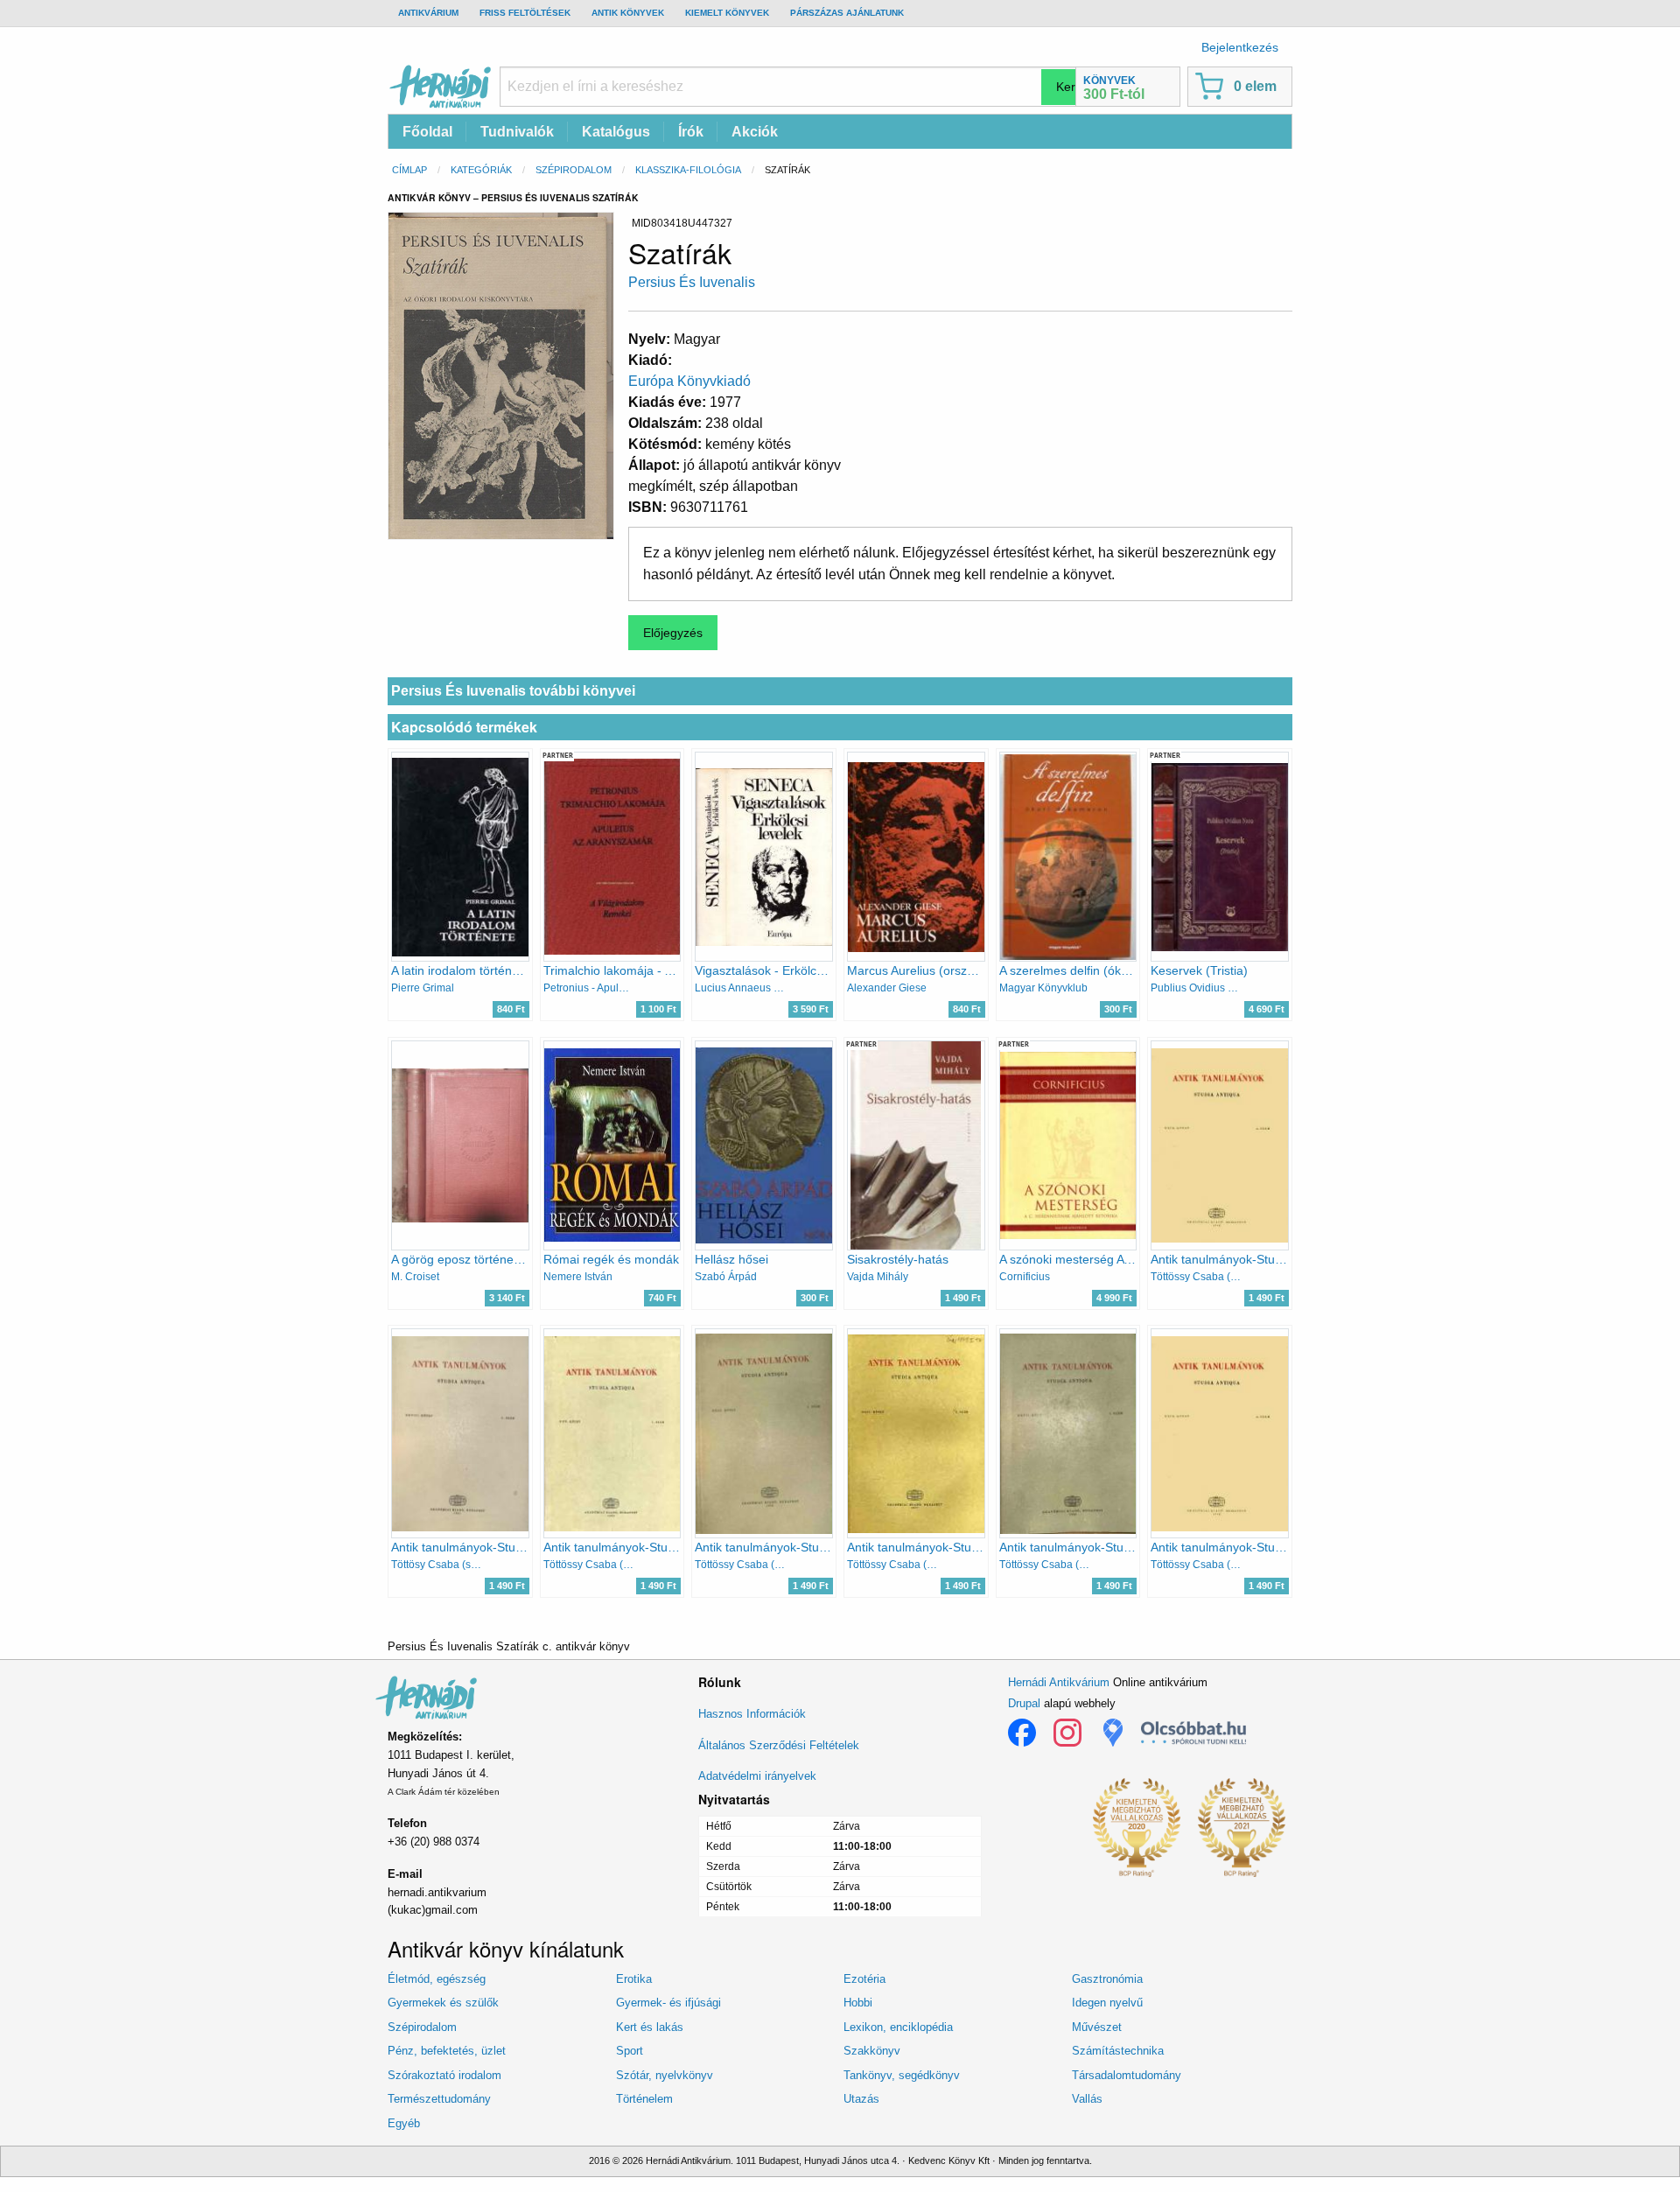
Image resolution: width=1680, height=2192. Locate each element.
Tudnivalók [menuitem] (517, 132)
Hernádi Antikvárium (1059, 1682)
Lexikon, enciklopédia (898, 2027)
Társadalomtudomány (1127, 2075)
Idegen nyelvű (1107, 2003)
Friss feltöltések (525, 13)
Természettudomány (439, 2099)
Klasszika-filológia (688, 170)
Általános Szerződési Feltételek (779, 1745)
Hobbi (858, 2003)
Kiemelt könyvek (727, 13)
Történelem (644, 2099)
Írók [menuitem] (691, 132)
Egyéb (404, 2123)
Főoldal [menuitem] (427, 132)
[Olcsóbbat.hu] (1193, 1733)
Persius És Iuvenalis (692, 282)
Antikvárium (428, 13)
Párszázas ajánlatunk (847, 13)
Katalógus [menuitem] (616, 132)
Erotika (634, 1979)
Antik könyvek (628, 13)
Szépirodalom (574, 170)
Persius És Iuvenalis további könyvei (513, 691)
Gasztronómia (1107, 1979)
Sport (630, 2051)
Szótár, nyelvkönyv (665, 2075)
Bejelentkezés (1240, 47)
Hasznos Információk (752, 1714)
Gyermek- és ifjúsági (668, 2003)
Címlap (409, 170)
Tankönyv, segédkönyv (902, 2075)
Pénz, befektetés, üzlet (447, 2051)
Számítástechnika (1118, 2051)
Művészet (1097, 2027)
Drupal (1024, 1703)
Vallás (1087, 2099)
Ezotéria (864, 1979)
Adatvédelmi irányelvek (757, 1776)
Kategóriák (481, 170)
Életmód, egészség (437, 1979)
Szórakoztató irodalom (444, 2075)
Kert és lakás (650, 2027)
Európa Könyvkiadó (689, 381)
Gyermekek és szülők (443, 2003)
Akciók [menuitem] (755, 132)
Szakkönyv (872, 2051)
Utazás (861, 2099)
